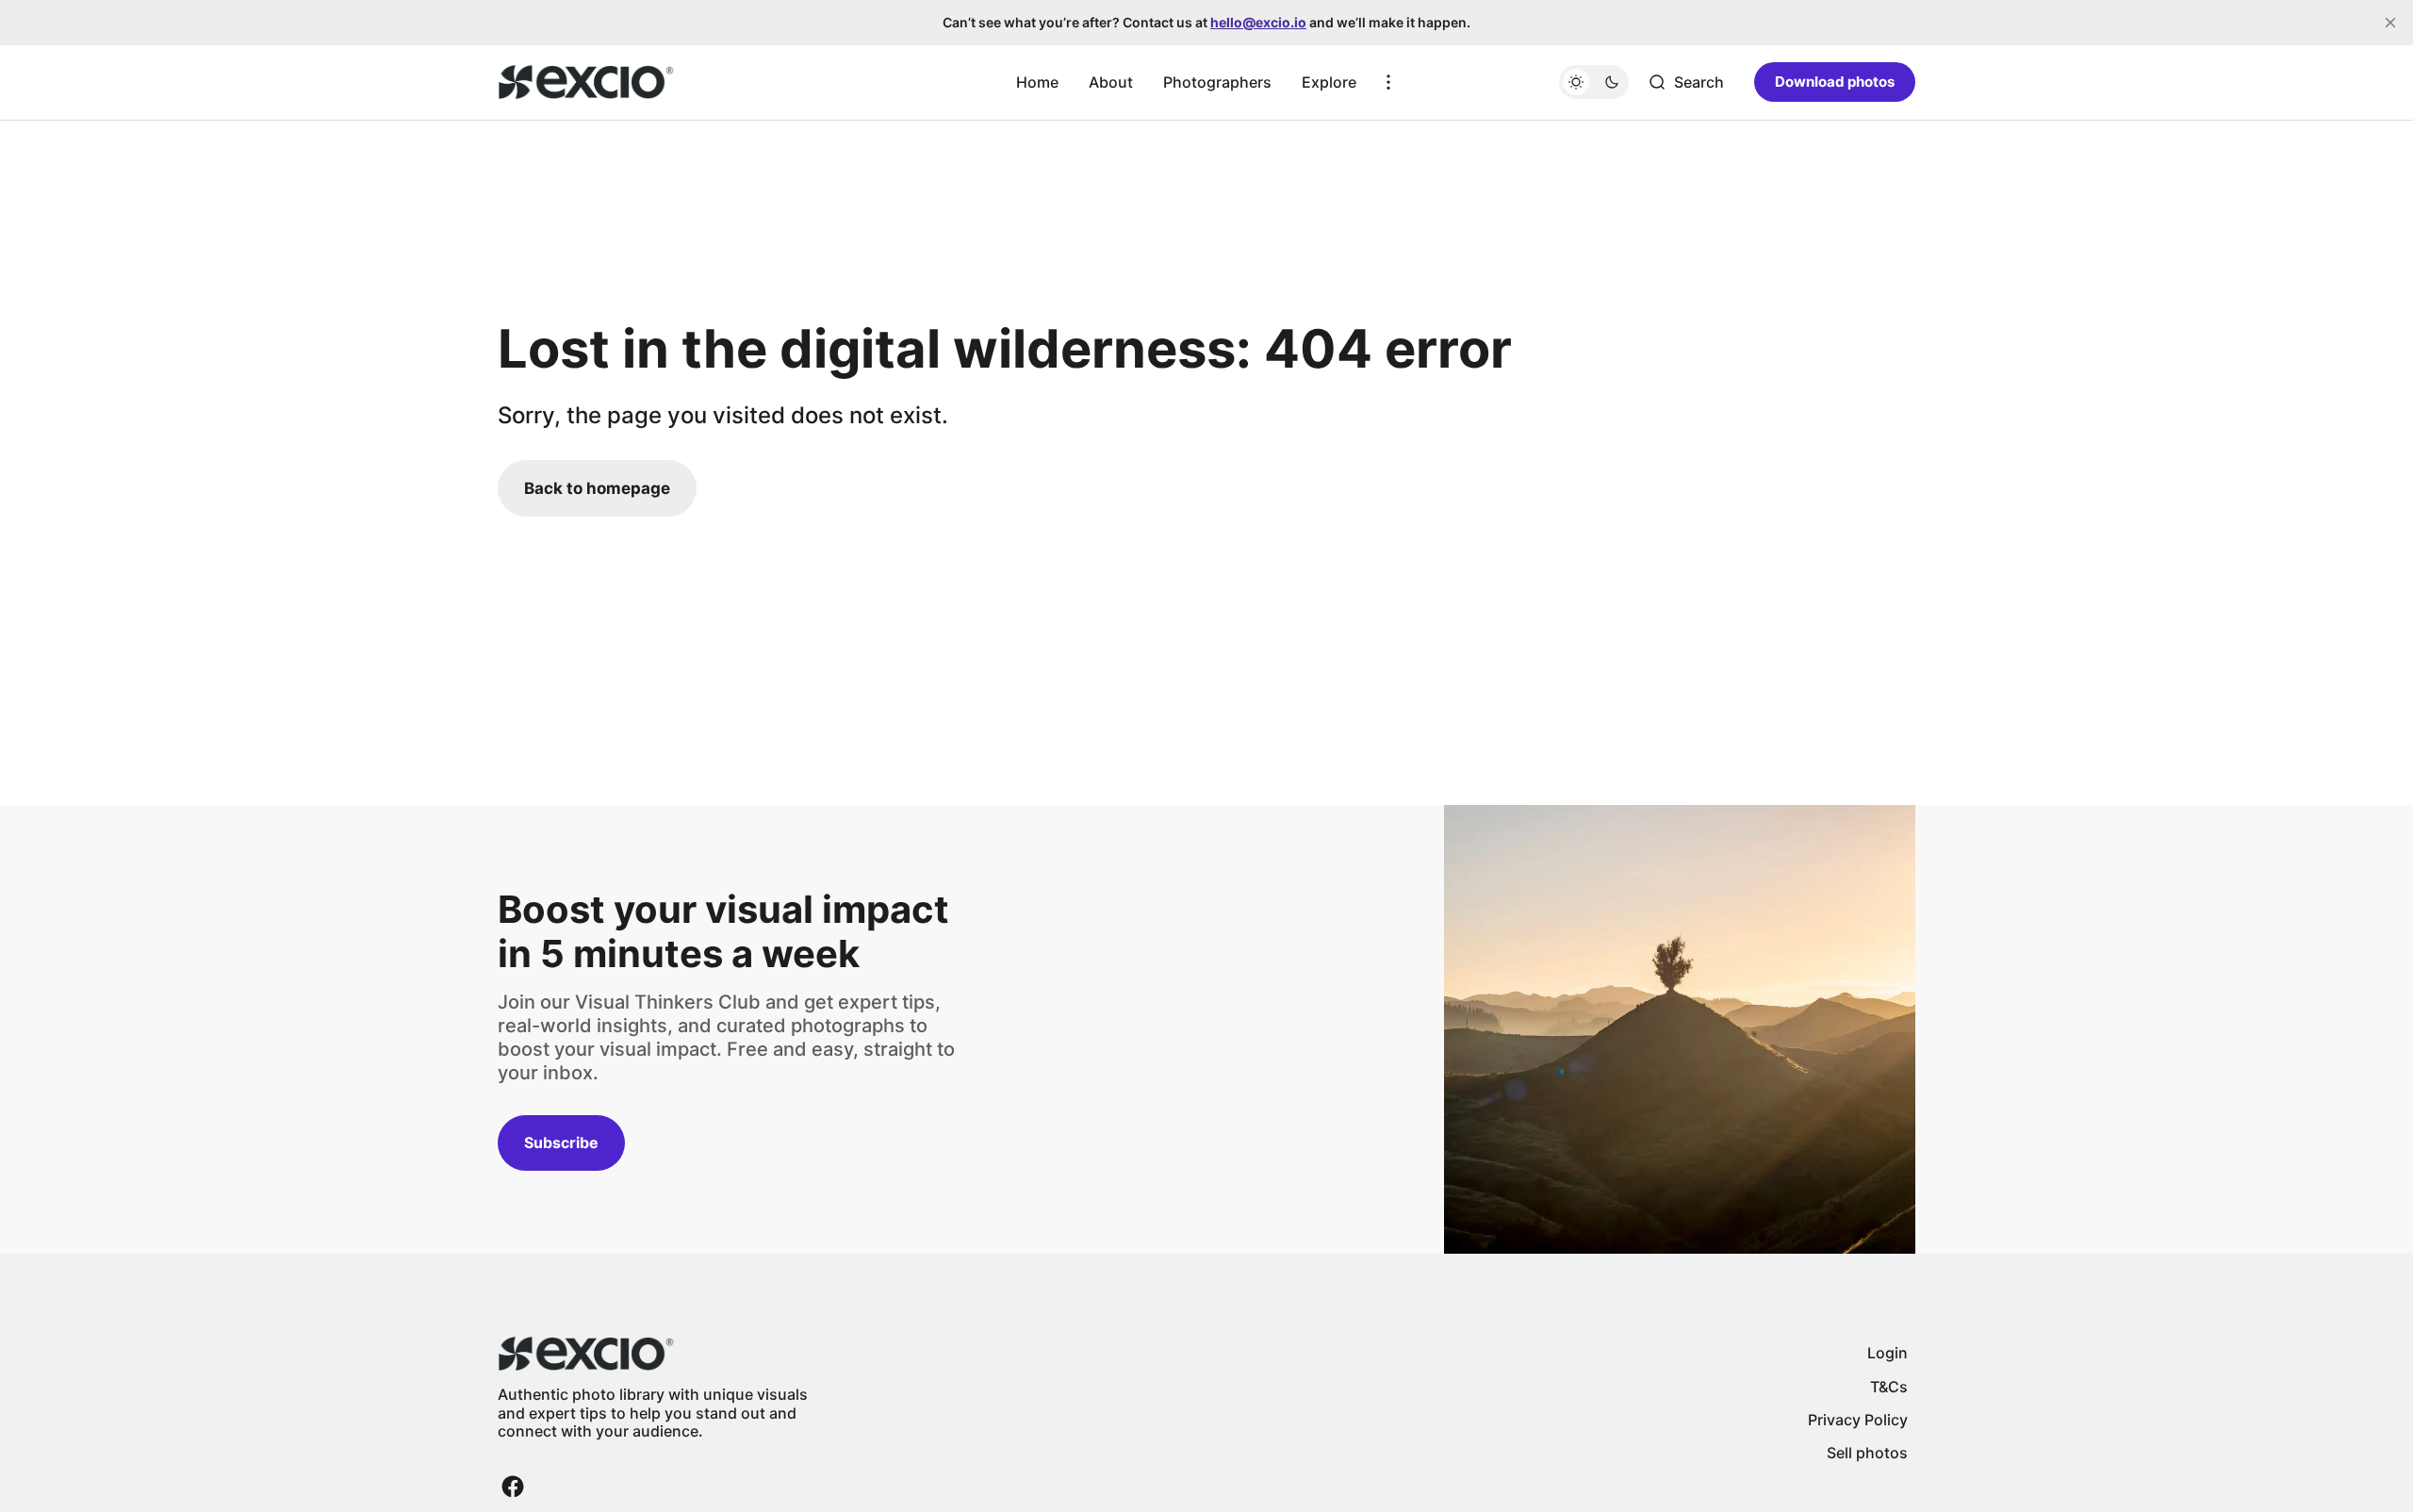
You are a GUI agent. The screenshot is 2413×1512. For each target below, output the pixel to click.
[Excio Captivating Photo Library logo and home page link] (586, 82)
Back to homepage (597, 488)
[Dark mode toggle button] (1594, 82)
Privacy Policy (1858, 1420)
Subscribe (561, 1142)
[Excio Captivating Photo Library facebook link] (513, 1487)
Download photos (1835, 82)
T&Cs (1889, 1387)
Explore (1329, 82)
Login (1888, 1353)
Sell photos (1867, 1453)
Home (1037, 82)
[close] (2390, 23)
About (1111, 82)
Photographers (1217, 82)
